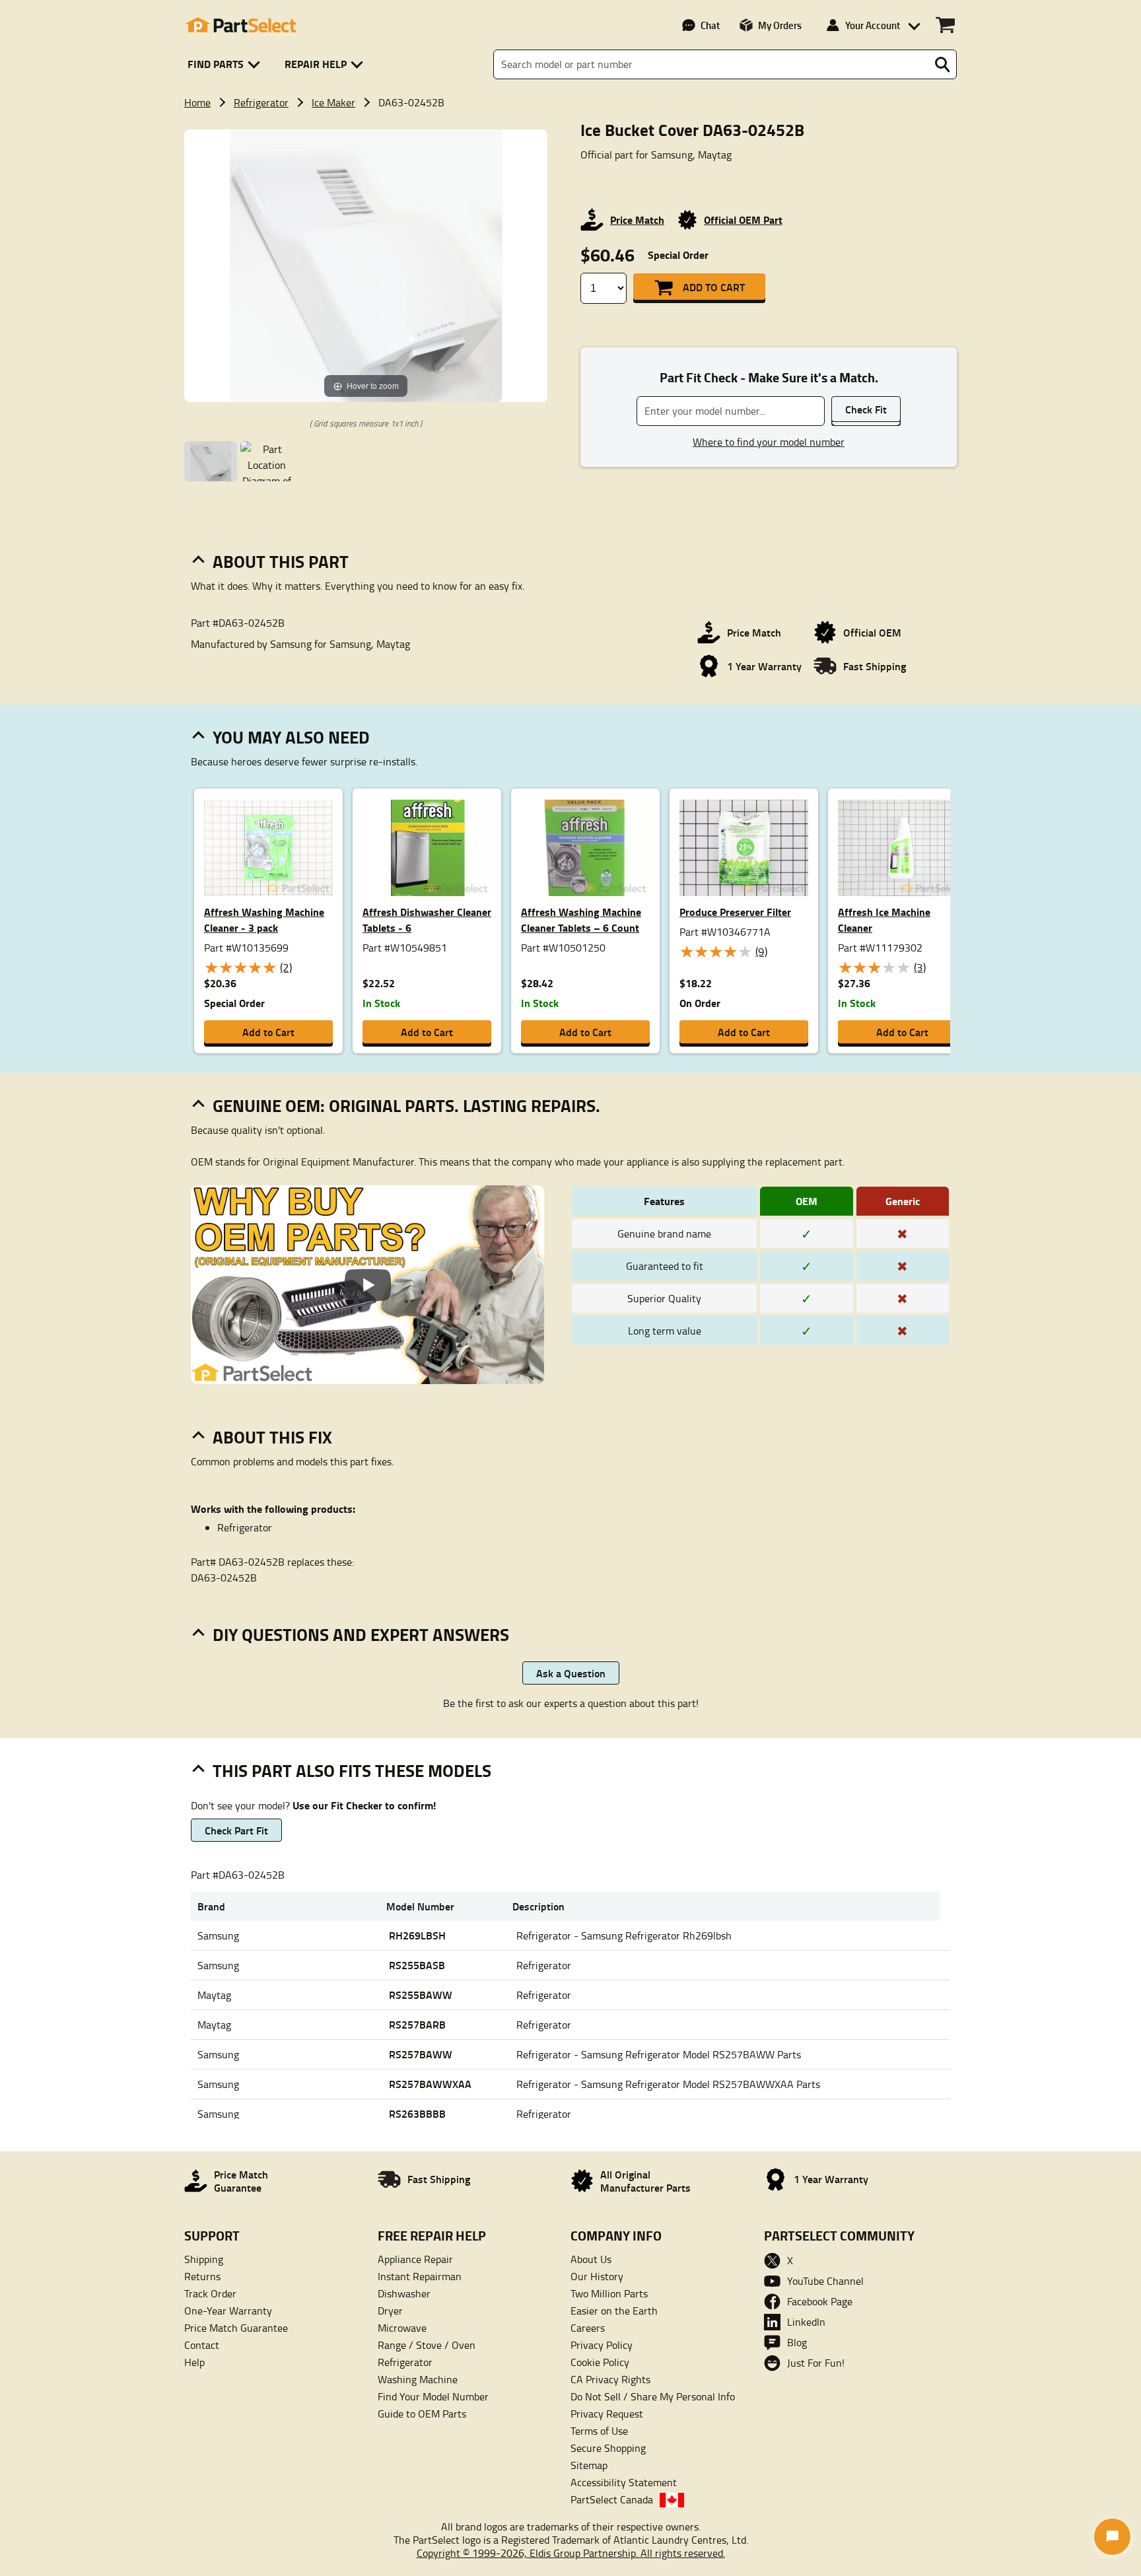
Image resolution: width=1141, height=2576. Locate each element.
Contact (202, 2345)
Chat (710, 25)
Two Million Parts (609, 2293)
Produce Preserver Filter (735, 912)
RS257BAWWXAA (430, 2084)
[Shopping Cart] (945, 25)
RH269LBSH (417, 1935)
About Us (591, 2259)
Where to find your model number (769, 442)
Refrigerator (261, 102)
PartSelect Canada (612, 2499)
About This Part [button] (281, 561)
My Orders (780, 25)
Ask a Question (571, 1673)
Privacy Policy (602, 2345)
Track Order (210, 2293)
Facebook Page (820, 2301)
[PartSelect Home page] (240, 25)
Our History (597, 2276)
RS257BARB (417, 2024)
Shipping (204, 2259)
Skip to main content (571, 81)
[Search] (942, 65)
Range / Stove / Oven (427, 2345)
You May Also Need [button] (291, 737)
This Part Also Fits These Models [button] (352, 1770)
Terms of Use (599, 2431)
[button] (226, 64)
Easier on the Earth (614, 2311)
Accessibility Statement (624, 2482)
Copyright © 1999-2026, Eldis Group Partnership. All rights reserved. (571, 2553)
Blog (797, 2342)
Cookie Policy (600, 2362)
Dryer (390, 2311)
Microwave (402, 2328)
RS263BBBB (417, 2113)
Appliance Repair (415, 2259)
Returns (202, 2276)
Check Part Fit (236, 1830)
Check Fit (866, 409)
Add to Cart (714, 287)
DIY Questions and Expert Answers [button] (361, 1634)
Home (197, 102)
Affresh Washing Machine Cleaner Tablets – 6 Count (581, 920)
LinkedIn (806, 2322)
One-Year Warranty (228, 2311)
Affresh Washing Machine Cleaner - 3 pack (264, 920)
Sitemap (589, 2465)
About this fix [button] (272, 1437)
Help (194, 2362)
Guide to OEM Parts (422, 2414)
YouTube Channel (825, 2281)
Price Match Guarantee (236, 2328)
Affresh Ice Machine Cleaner (884, 920)
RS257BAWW (421, 2054)
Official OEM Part (743, 220)
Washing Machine (418, 2379)
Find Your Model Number (433, 2396)
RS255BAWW (421, 1995)
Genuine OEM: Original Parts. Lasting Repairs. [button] (406, 1105)
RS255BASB (417, 1965)
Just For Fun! (816, 2363)
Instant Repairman (420, 2276)
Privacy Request (607, 2414)
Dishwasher (404, 2293)
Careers (588, 2328)
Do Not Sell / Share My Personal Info (653, 2396)
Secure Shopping (608, 2448)
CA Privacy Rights (610, 2379)
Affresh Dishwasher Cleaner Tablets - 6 (427, 920)
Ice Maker (333, 102)
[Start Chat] (1112, 2537)
